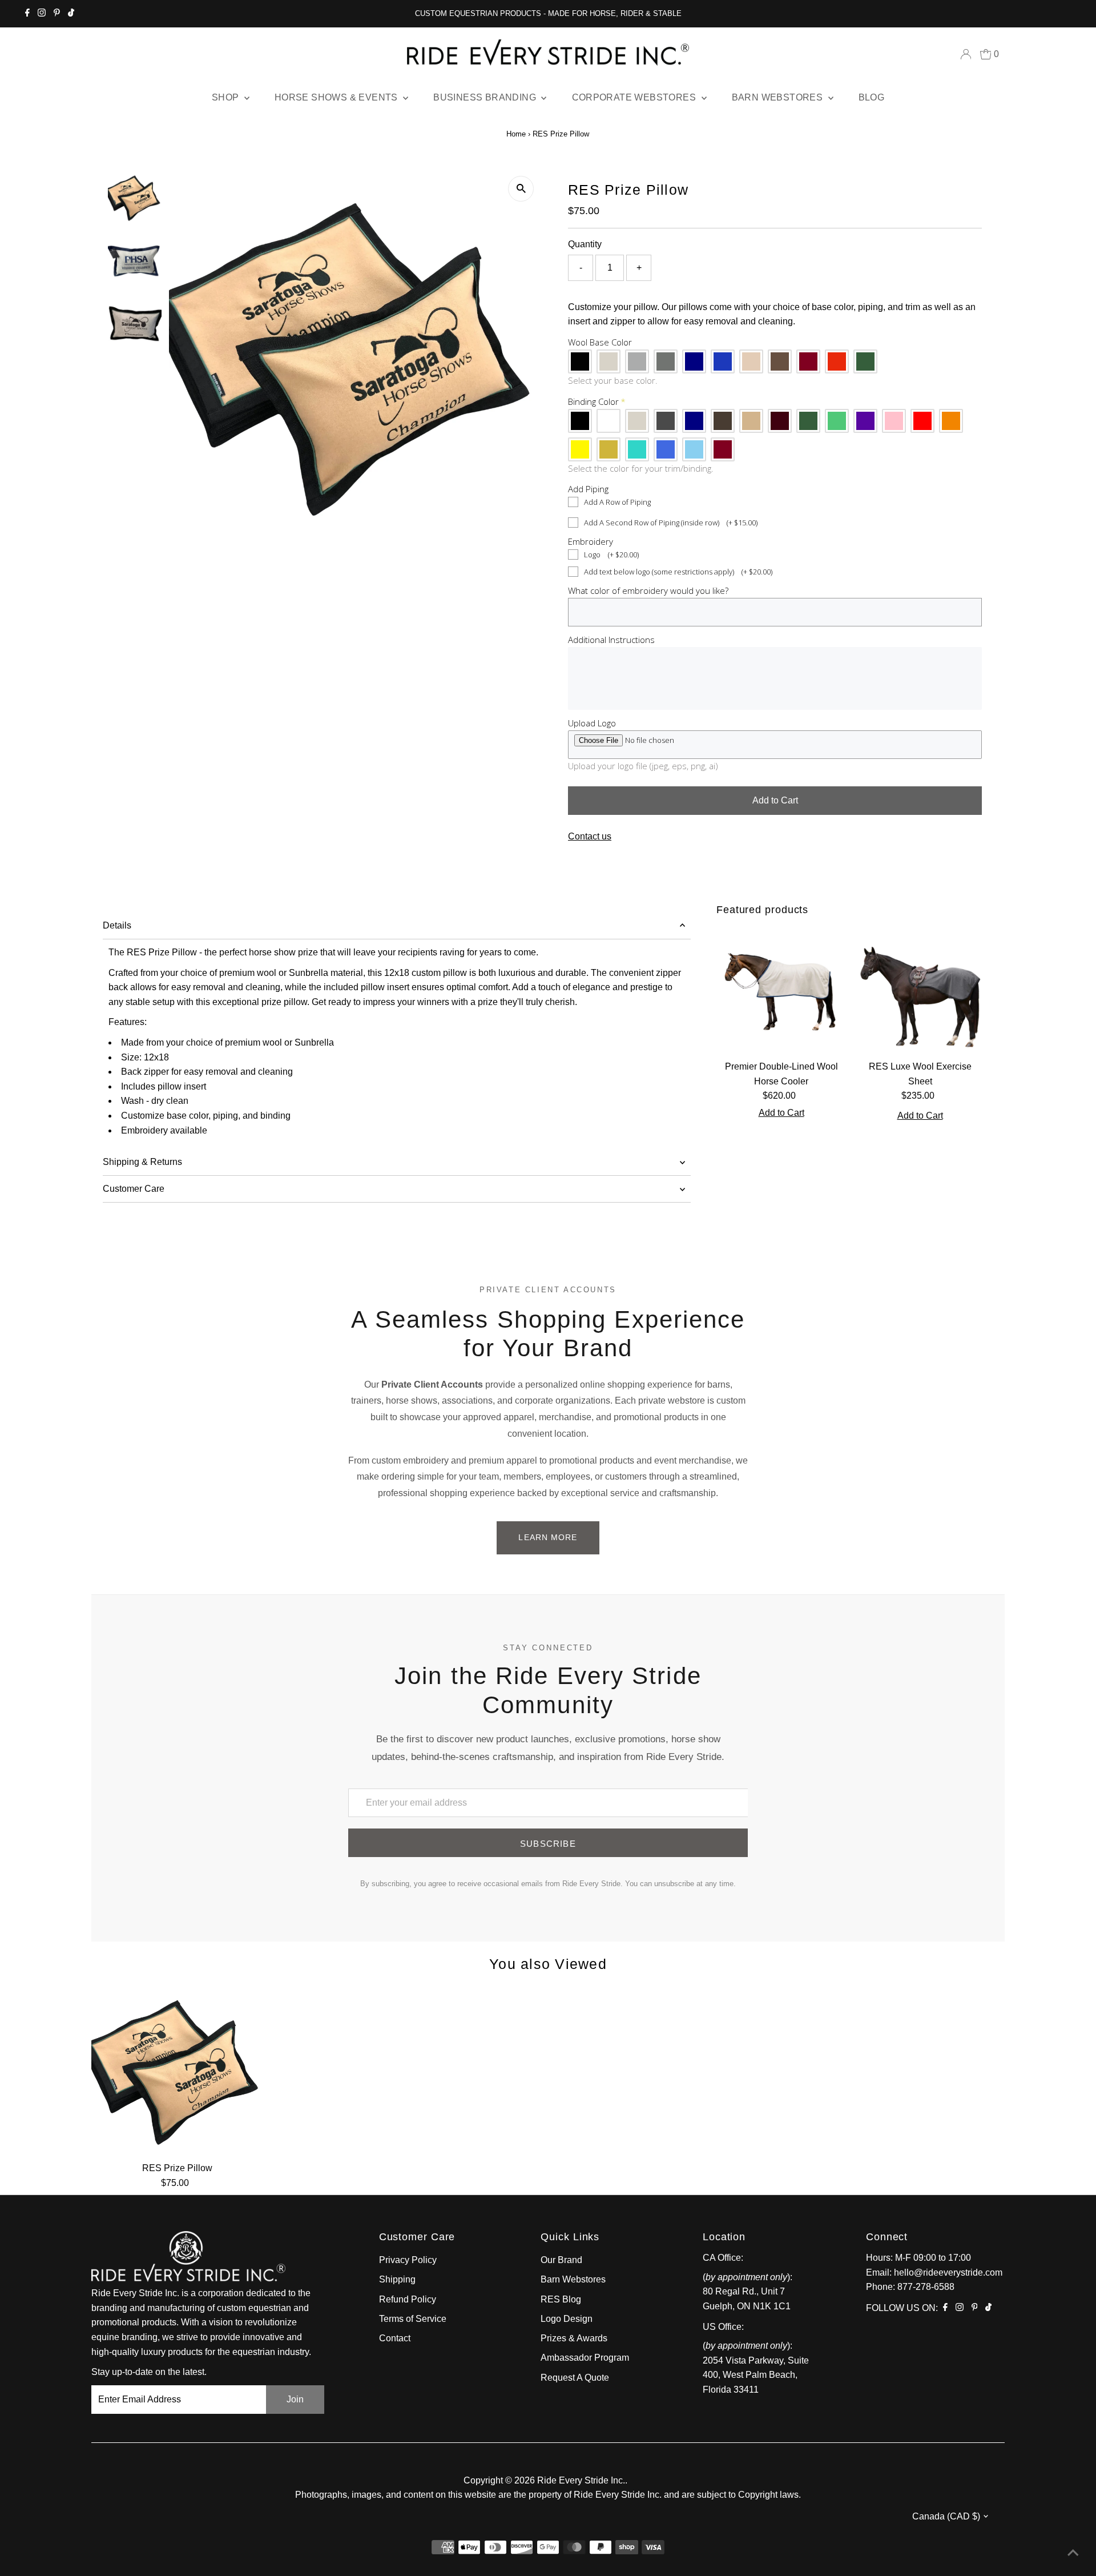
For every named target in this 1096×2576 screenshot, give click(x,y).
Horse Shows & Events (337, 97)
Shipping (397, 2279)
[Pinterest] (57, 14)
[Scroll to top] (1073, 2553)
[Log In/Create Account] (966, 54)
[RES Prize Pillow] (177, 2071)
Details (117, 925)
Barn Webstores (779, 97)
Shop (227, 97)
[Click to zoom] (521, 189)
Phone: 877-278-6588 (910, 2287)
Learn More (548, 1537)
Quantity (585, 244)
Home (516, 134)
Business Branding (486, 97)
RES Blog (561, 2299)
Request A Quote (575, 2378)
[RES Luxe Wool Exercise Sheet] (920, 990)
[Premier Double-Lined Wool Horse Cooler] (781, 990)
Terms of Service (413, 2319)
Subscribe (548, 1844)
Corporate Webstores (635, 97)
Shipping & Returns (142, 1162)
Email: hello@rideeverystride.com (934, 2272)
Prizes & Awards (574, 2338)
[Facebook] (27, 14)
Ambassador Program (585, 2358)
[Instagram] (42, 14)
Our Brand (561, 2260)
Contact (395, 2338)
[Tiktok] (71, 14)
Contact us (590, 837)
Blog (872, 97)
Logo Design (567, 2319)
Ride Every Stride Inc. (581, 2480)
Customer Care (134, 1189)
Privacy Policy (408, 2260)
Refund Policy (408, 2299)
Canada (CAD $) (946, 2516)
